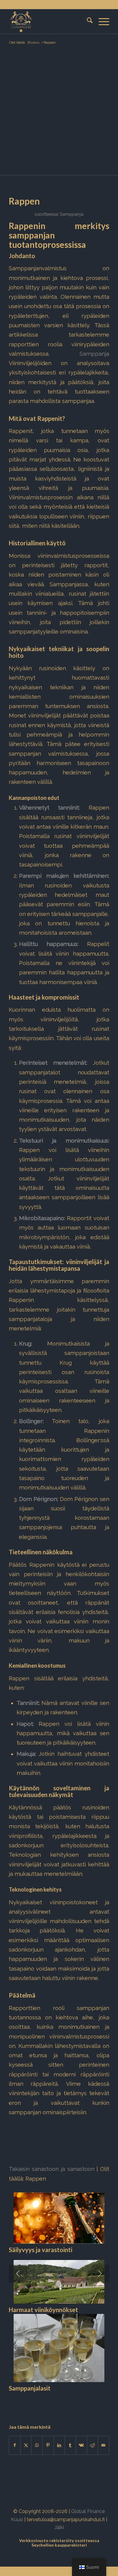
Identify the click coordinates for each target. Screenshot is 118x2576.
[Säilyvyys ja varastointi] (59, 2218)
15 (81, 2404)
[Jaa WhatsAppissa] (37, 2445)
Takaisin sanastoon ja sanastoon (51, 2169)
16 (86, 2404)
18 (95, 2404)
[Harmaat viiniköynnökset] (59, 2282)
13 (71, 2404)
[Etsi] (87, 22)
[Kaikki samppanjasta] (49, 22)
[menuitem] (87, 22)
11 (61, 2404)
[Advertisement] (59, 113)
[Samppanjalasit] (59, 2348)
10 (57, 2404)
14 (76, 2404)
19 (100, 2404)
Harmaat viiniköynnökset (43, 2310)
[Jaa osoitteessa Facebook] (15, 2445)
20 (105, 2404)
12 (66, 2404)
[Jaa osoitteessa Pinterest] (48, 2445)
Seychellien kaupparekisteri (59, 2545)
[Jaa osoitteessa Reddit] (93, 2445)
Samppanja (72, 214)
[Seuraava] (100, 2274)
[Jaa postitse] (103, 2445)
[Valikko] (101, 22)
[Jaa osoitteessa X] (26, 2445)
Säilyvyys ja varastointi (41, 2250)
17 (90, 2404)
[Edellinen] (18, 2274)
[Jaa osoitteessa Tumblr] (70, 2445)
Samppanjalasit (30, 2388)
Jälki (59, 2527)
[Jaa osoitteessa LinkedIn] (59, 2445)
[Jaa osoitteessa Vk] (81, 2445)
